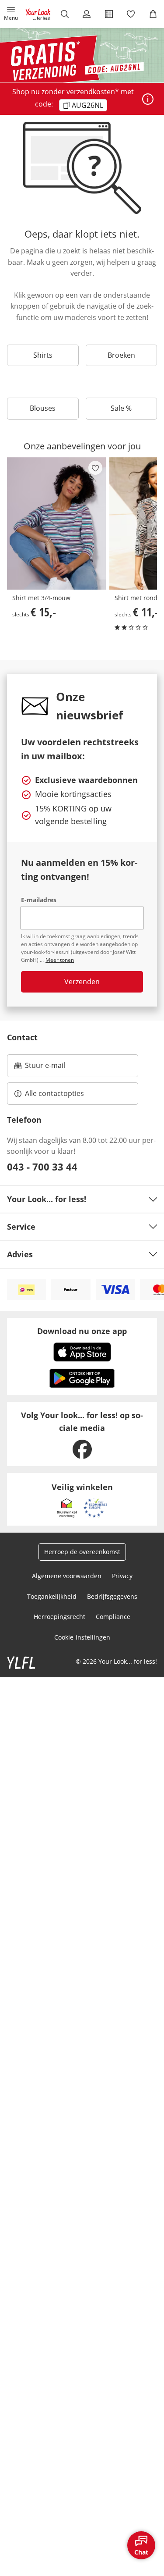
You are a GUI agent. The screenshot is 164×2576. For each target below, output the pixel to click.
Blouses (43, 408)
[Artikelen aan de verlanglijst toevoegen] (95, 468)
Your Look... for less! (47, 1199)
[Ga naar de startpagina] (38, 14)
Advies (20, 1254)
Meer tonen (60, 960)
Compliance (113, 1617)
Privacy (122, 1576)
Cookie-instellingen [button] (82, 1637)
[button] (11, 14)
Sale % (121, 408)
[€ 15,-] (56, 523)
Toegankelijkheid (52, 1596)
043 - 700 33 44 (42, 1167)
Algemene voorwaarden (67, 1576)
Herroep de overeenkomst (82, 1552)
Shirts (43, 355)
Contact (22, 1037)
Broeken (121, 355)
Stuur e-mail (45, 1068)
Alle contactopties (54, 1093)
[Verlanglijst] (131, 14)
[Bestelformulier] (109, 14)
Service (21, 1227)
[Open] (148, 99)
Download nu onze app (82, 1331)
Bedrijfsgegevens (112, 1596)
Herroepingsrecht (59, 1617)
